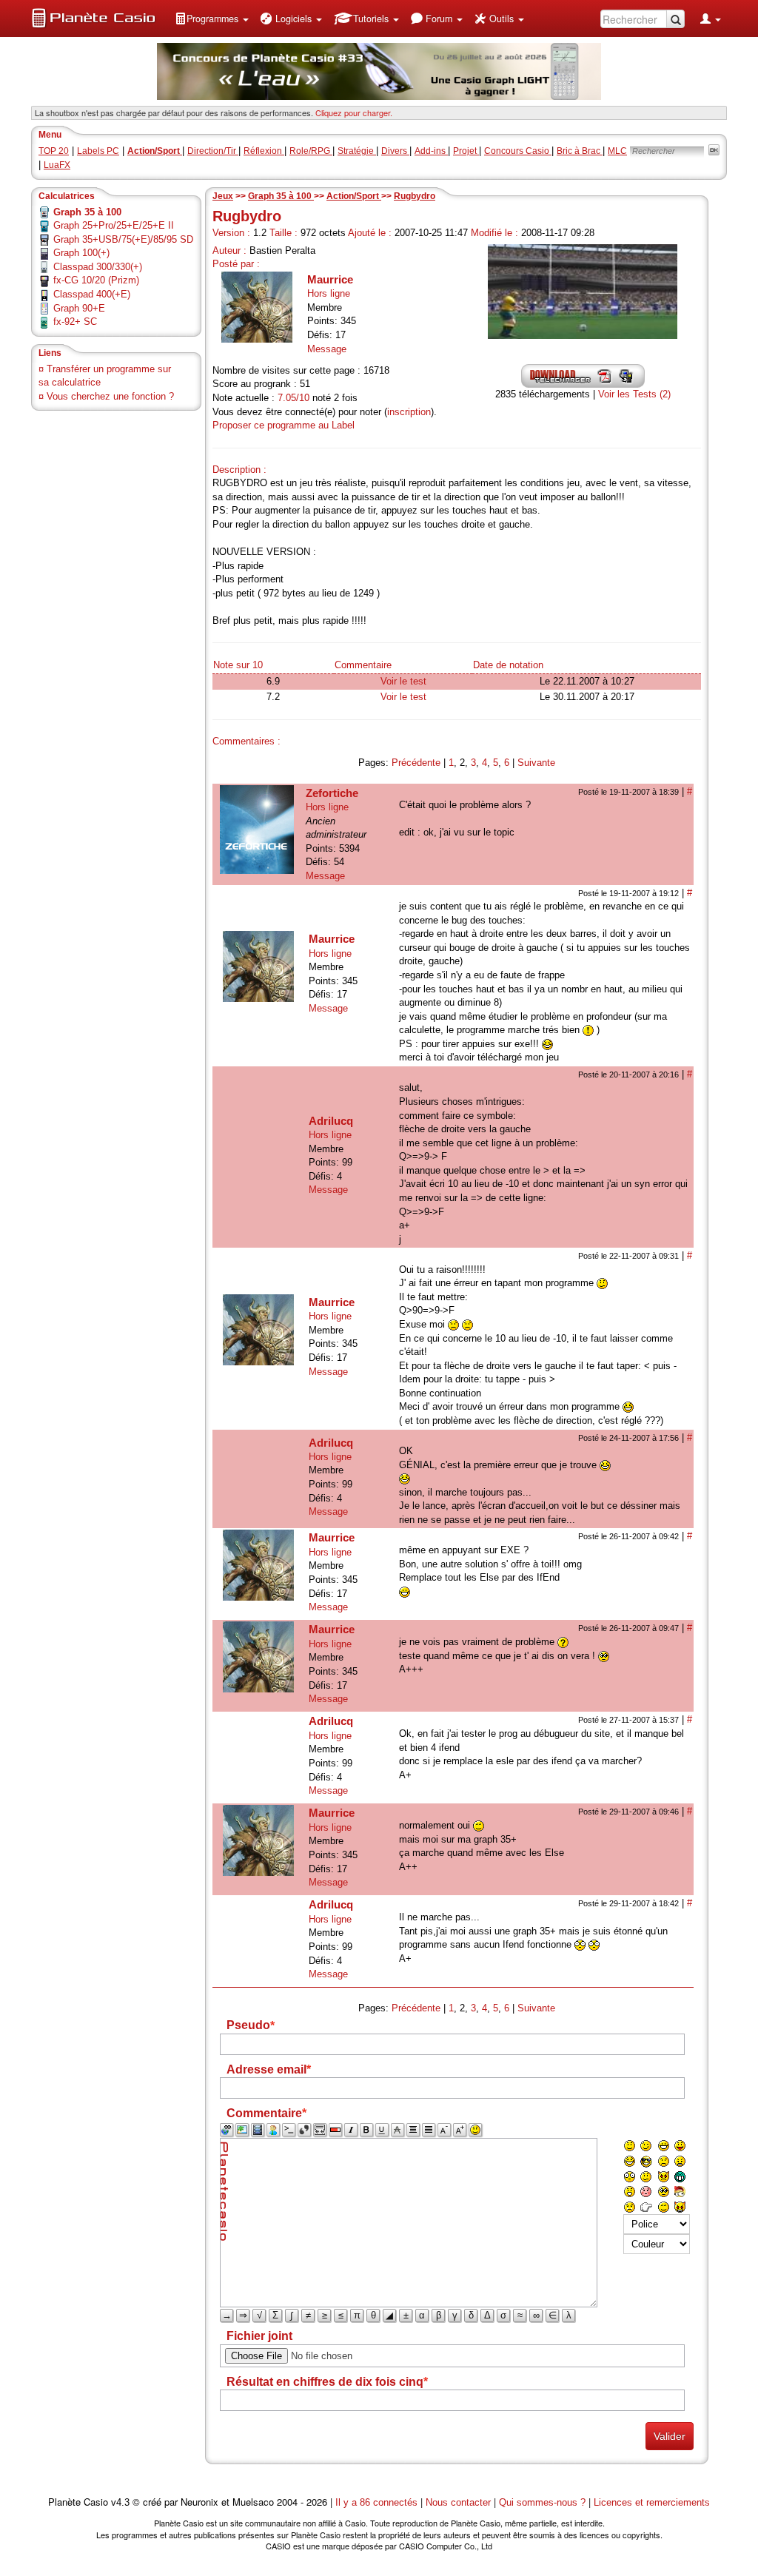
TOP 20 (54, 151)
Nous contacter (458, 2502)
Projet (466, 151)
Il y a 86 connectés (378, 2502)
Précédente (416, 763)
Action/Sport (354, 196)
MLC (617, 151)
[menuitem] (212, 19)
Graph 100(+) (81, 253)
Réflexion (264, 151)
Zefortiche (332, 793)
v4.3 (120, 2502)
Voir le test (403, 681)
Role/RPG (311, 151)
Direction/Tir (213, 151)
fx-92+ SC (75, 322)
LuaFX (57, 165)
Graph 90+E (79, 308)
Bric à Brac (580, 151)
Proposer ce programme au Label (284, 425)
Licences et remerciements (652, 2502)
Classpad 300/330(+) (98, 267)
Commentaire (363, 665)
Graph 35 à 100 (281, 196)
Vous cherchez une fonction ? (110, 396)
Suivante (536, 763)
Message (327, 349)
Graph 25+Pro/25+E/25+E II (114, 225)
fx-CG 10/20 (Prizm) (96, 280)
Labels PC (98, 151)
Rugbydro (415, 196)
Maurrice (330, 279)
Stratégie (357, 151)
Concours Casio (518, 151)
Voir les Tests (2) (634, 394)
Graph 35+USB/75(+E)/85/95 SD (123, 239)
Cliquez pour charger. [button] (354, 112)
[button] (212, 19)
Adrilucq (331, 1121)
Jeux (223, 196)
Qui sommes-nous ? (542, 2502)
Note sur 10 (238, 665)
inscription (409, 412)
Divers (395, 151)
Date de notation (508, 665)
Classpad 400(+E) (92, 294)
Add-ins (431, 151)
